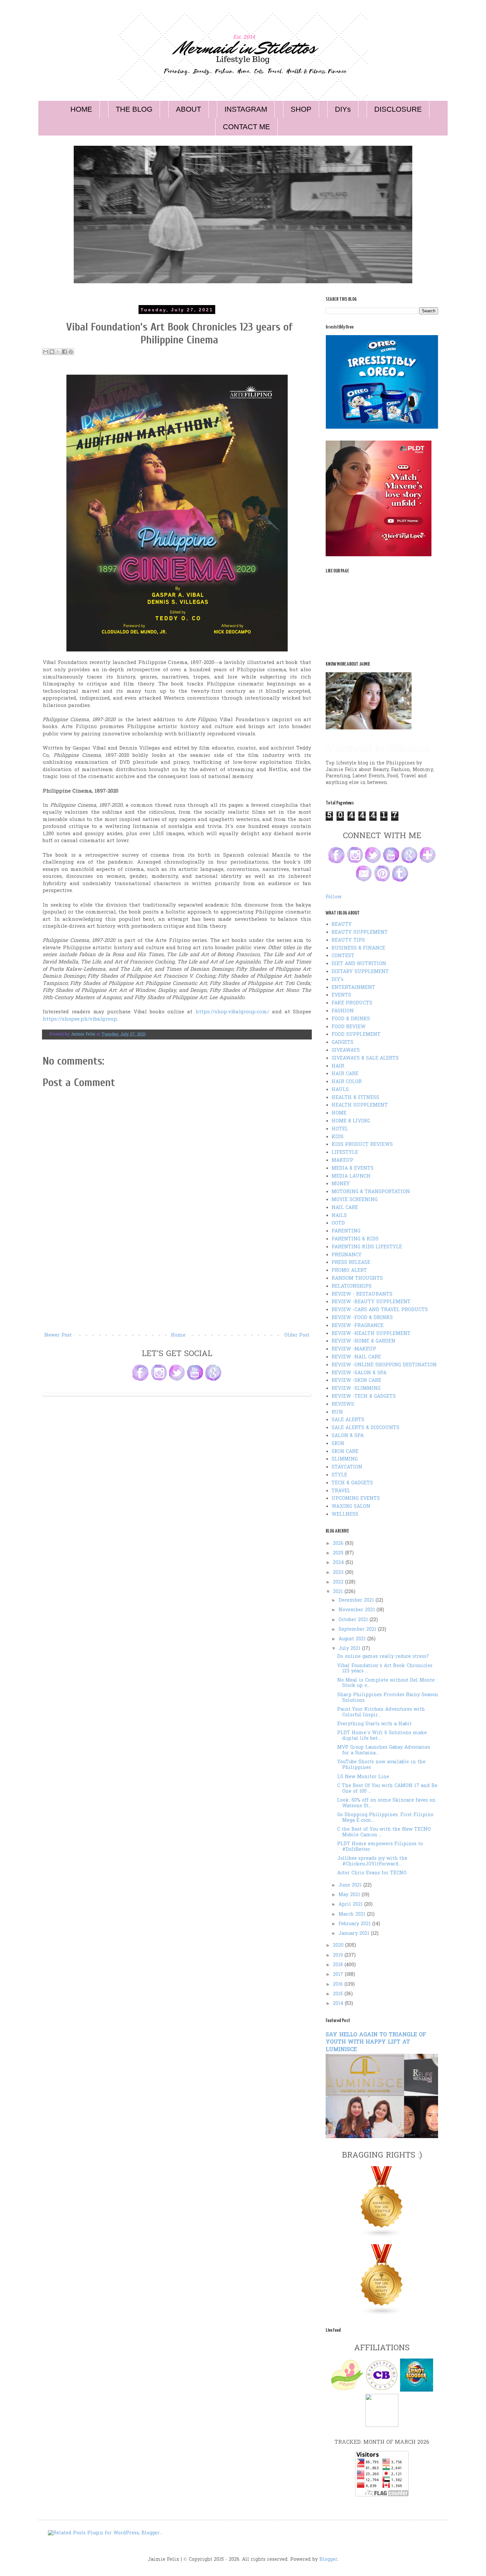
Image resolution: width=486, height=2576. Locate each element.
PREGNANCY (347, 1255)
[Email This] (46, 352)
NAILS (339, 1216)
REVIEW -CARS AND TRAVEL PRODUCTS (380, 1310)
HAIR (338, 1066)
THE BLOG (134, 109)
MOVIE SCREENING (355, 1200)
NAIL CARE (345, 1208)
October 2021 (354, 1620)
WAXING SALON (351, 1507)
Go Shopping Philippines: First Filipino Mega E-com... (385, 1818)
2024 (339, 1563)
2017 (339, 1975)
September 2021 (358, 1630)
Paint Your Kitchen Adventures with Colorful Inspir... (381, 1712)
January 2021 (355, 1934)
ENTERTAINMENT (353, 988)
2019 (339, 1955)
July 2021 (350, 1649)
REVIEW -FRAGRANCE (358, 1326)
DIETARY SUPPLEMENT (360, 972)
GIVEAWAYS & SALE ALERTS (365, 1058)
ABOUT (188, 109)
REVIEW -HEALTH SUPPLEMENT (371, 1334)
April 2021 (351, 1905)
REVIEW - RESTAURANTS (362, 1294)
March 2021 (353, 1914)
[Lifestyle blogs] (382, 2236)
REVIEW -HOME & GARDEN (364, 1341)
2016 (339, 1985)
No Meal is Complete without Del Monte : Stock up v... (387, 1683)
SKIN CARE (345, 1452)
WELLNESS (345, 1515)
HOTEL (340, 1129)
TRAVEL (341, 1491)
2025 (339, 1553)
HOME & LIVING (351, 1121)
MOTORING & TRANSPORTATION (371, 1192)
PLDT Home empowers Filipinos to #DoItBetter (380, 1847)
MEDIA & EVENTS (353, 1169)
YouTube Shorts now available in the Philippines (381, 1765)
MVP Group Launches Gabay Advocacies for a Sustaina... (384, 1750)
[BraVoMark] (382, 2426)
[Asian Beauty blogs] (382, 2314)
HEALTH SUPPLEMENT (360, 1105)
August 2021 (353, 1639)
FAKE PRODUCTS (352, 1003)
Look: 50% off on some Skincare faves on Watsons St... (386, 1803)
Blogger (328, 2560)
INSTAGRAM (246, 109)
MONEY (341, 1184)
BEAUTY (342, 925)
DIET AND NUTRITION (359, 964)
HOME (81, 109)
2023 (339, 1573)
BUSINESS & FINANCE (358, 948)
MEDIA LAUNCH (351, 1176)
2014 (339, 2004)
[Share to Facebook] (64, 352)
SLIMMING (345, 1459)
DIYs (343, 109)
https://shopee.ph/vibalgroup (80, 1019)
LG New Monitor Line (363, 1777)
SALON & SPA (348, 1436)
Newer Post (58, 1335)
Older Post (297, 1335)
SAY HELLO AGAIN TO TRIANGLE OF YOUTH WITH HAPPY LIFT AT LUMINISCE (376, 2043)
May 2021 (350, 1895)
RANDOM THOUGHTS (357, 1279)
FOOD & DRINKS (351, 1019)
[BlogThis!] (52, 352)
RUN (337, 1412)
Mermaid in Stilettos (378, 748)
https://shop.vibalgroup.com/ (232, 1012)
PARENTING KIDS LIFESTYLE (367, 1247)
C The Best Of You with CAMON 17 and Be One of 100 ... (387, 1789)
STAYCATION (347, 1467)
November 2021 (358, 1610)
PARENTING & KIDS (355, 1239)
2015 (339, 1994)
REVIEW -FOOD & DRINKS (362, 1318)
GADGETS (343, 1043)
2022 (339, 1582)
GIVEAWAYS (346, 1051)
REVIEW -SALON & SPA (359, 1373)
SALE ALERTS (348, 1420)
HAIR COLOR (347, 1082)
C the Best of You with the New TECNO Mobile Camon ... (384, 1832)
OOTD (338, 1223)
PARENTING (346, 1231)
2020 (339, 1946)
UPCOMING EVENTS (356, 1499)
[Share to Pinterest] (71, 352)
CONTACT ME (246, 127)
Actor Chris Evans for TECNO (372, 1873)
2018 (339, 1965)
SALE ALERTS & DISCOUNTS (365, 1428)
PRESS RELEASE (351, 1263)
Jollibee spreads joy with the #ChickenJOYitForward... (372, 1861)
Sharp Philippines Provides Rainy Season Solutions (388, 1698)
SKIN (338, 1444)
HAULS (340, 1090)
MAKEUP (343, 1161)
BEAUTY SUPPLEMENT (360, 933)
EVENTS (341, 995)
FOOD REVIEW (349, 1027)
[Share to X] (58, 352)
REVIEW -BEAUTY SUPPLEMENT (371, 1302)
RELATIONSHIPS (352, 1287)
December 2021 (357, 1600)
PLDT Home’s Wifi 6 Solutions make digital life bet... (382, 1736)
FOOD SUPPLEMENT (356, 1035)
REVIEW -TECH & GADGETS (364, 1397)
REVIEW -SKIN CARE (356, 1381)
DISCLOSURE (398, 109)
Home (178, 1335)
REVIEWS (343, 1405)
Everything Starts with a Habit (374, 1724)
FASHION (343, 1011)
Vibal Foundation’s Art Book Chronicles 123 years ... (385, 1669)
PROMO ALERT (349, 1271)
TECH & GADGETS (352, 1483)
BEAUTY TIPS (348, 940)
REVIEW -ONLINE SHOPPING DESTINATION (384, 1365)
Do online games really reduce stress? (383, 1657)
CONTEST (343, 956)
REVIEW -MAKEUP (354, 1349)
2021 (339, 1592)
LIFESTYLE (345, 1153)
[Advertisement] (177, 1282)
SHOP (301, 109)
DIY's (338, 980)
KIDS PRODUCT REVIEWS (362, 1145)
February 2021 (355, 1924)
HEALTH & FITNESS (355, 1098)
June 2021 (351, 1885)
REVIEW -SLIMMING (356, 1389)
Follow (334, 897)
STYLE (339, 1475)
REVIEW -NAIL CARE (356, 1357)
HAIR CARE (345, 1074)
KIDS (338, 1137)
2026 (339, 1544)
